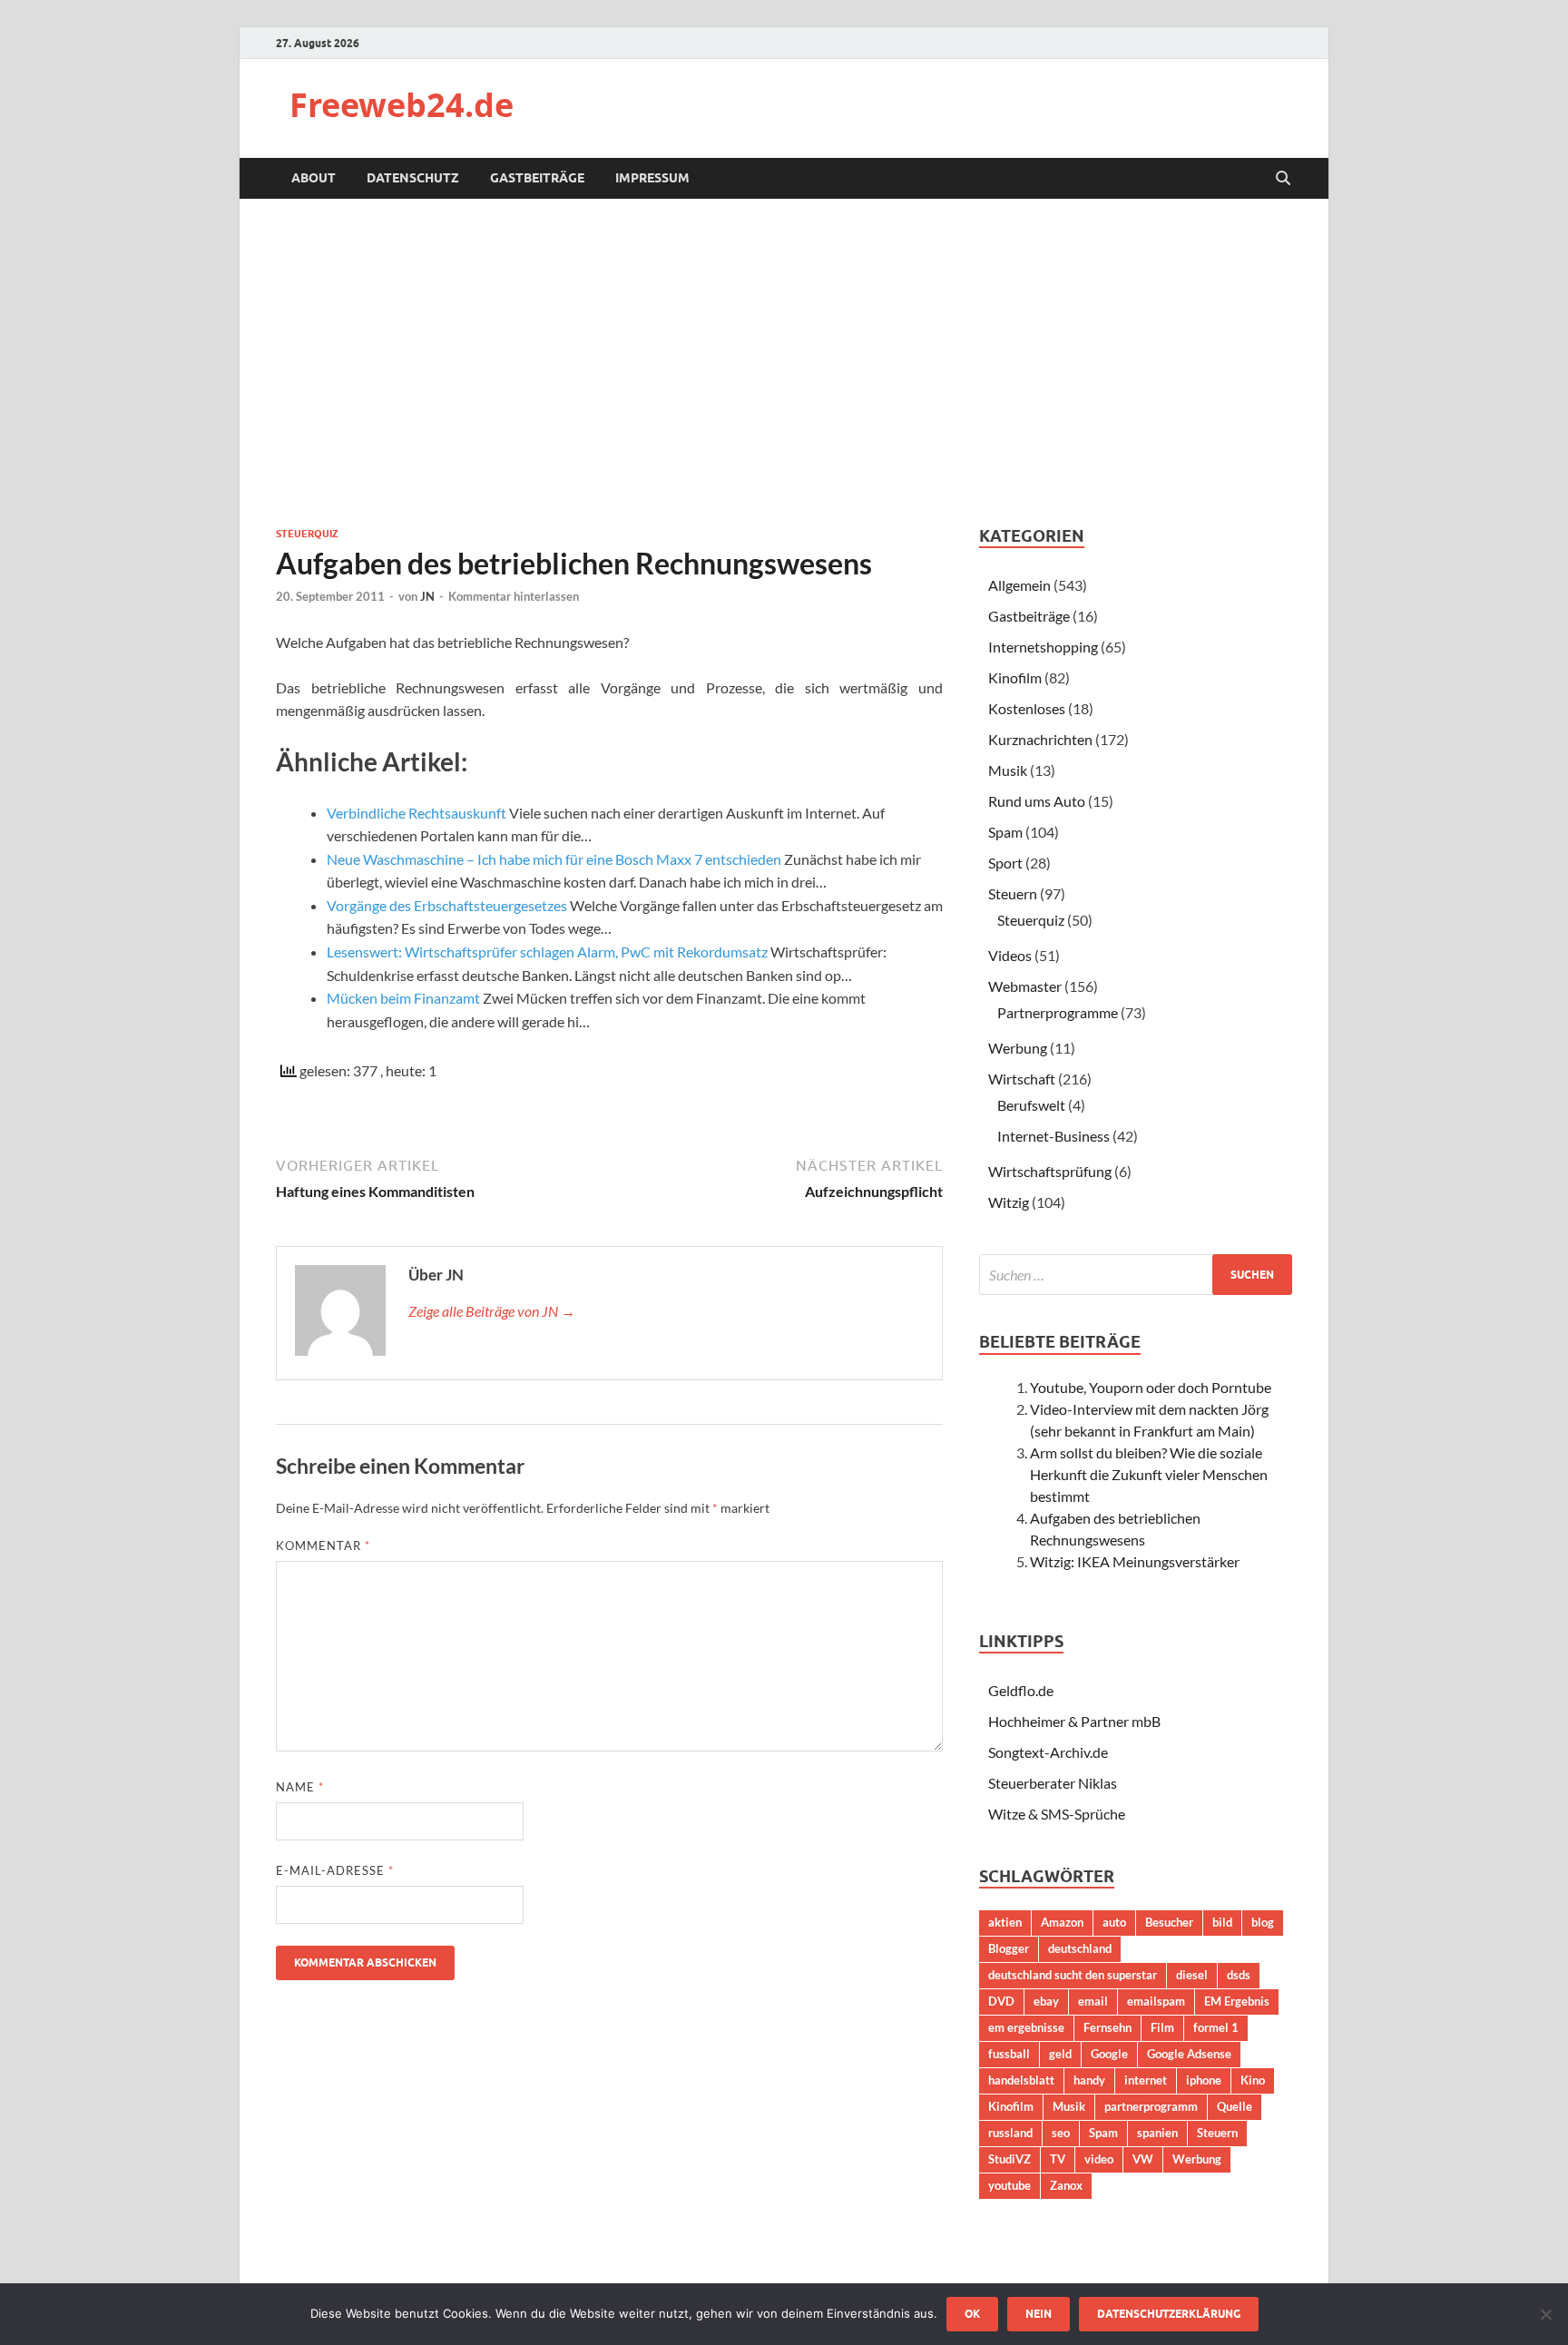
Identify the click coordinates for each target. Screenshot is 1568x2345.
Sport (1005, 863)
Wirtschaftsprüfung (1050, 1171)
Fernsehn (1107, 2027)
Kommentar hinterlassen (514, 596)
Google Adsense (1189, 2054)
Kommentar (323, 1545)
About (314, 178)
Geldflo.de (1021, 1690)
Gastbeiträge (537, 178)
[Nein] (1545, 2314)
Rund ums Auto (1037, 801)
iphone (1204, 2080)
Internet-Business (1053, 1136)
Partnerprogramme (1058, 1012)
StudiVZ (1009, 2159)
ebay (1046, 2001)
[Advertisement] (784, 362)
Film (1162, 2027)
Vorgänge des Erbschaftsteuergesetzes (447, 905)
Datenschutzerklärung (1169, 2314)
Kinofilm (1015, 677)
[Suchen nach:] (1136, 1275)
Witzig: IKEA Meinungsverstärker (1135, 1561)
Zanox (1066, 2185)
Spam (1005, 832)
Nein (1039, 2314)
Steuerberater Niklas (1053, 1783)
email (1093, 2001)
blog (1263, 1922)
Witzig (1009, 1202)
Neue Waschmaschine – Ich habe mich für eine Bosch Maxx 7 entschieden (554, 859)
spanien (1157, 2133)
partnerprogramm (1151, 2106)
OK (972, 2314)
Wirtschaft (1022, 1079)
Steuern (1013, 893)
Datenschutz (413, 178)
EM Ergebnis (1237, 2001)
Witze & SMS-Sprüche (1057, 1814)
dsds (1239, 1975)
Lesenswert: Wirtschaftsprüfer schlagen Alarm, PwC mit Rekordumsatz (547, 952)
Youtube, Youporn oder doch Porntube (1151, 1387)
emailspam (1156, 2001)
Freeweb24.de (402, 105)
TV (1058, 2159)
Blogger (1009, 1948)
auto (1114, 1922)
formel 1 (1216, 2027)
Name (300, 1787)
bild (1222, 1922)
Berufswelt (1031, 1105)
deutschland (1080, 1948)
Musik (1008, 770)
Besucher (1169, 1922)
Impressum (652, 178)
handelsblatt (1021, 2080)
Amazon (1062, 1922)
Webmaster (1025, 986)
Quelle (1235, 2106)
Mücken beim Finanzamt (403, 998)
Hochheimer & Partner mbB (1074, 1721)
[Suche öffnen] (1283, 179)
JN (427, 596)
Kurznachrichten (1040, 739)
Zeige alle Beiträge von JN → (492, 1311)
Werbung (1018, 1048)
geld (1060, 2054)
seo (1061, 2133)
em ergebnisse (1026, 2027)
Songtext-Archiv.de (1048, 1752)
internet (1146, 2080)
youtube (1009, 2185)
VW (1143, 2159)
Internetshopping (1043, 647)
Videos (1010, 955)
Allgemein (1019, 585)
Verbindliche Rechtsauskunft (416, 813)
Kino (1253, 2080)
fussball (1009, 2054)
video (1099, 2159)
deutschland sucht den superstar (1073, 1975)
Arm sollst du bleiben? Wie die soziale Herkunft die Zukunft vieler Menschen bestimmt (1149, 1474)
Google (1109, 2054)
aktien (1005, 1922)
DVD (1001, 2001)
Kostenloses (1027, 708)
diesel (1192, 1975)
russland (1010, 2133)
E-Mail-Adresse (335, 1870)
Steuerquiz (307, 534)
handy (1089, 2080)
